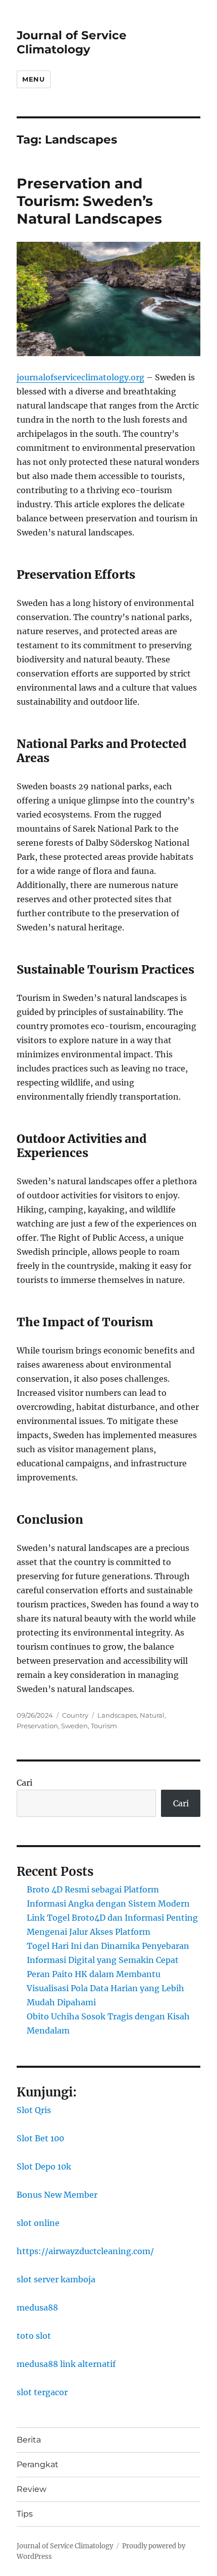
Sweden (74, 1726)
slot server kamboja (56, 2279)
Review (32, 2489)
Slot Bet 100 (40, 2138)
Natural (152, 1715)
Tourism (104, 1726)
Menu (33, 79)
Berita (29, 2440)
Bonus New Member (57, 2195)
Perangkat (38, 2464)
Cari (24, 1783)
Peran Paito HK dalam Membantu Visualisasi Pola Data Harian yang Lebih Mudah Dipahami (105, 1988)
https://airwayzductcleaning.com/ (85, 2251)
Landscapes (117, 1715)
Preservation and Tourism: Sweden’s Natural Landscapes (89, 201)
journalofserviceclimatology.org (80, 377)
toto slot (34, 2336)
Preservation (37, 1726)
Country (75, 1715)
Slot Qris (34, 2110)
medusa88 (37, 2308)
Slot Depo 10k (44, 2166)
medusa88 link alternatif (66, 2364)
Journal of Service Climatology (72, 42)
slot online (38, 2223)
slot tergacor (42, 2392)
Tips (25, 2514)
